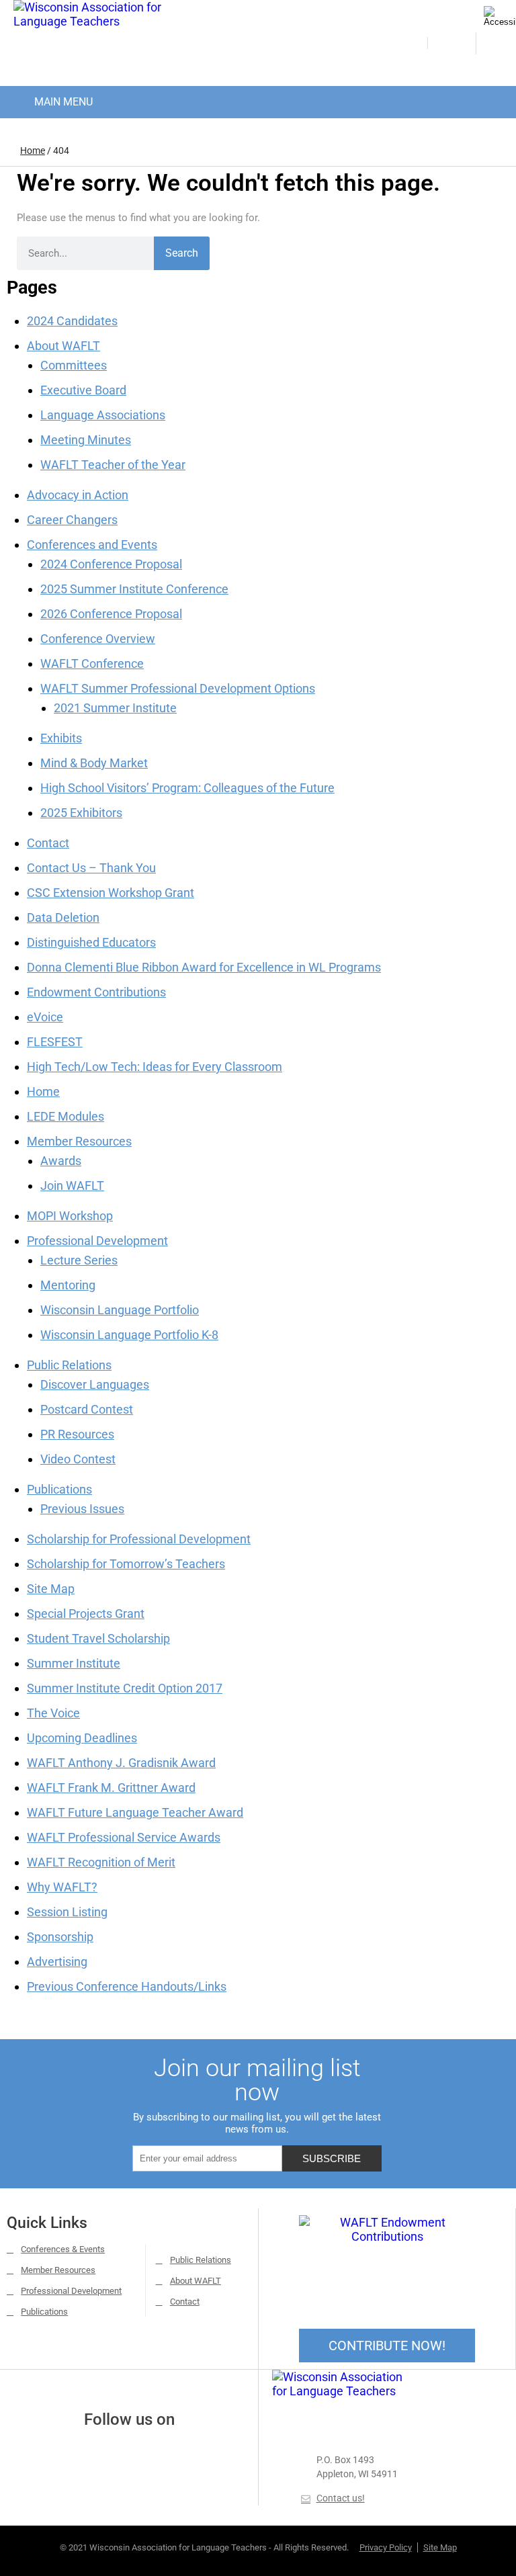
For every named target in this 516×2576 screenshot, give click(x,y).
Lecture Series (79, 1260)
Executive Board (83, 390)
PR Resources (77, 1434)
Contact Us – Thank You (91, 868)
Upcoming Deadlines (82, 1738)
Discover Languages (95, 1384)
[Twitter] (147, 2452)
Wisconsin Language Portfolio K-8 (129, 1335)
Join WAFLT (72, 1186)
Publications (59, 1489)
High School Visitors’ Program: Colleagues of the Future (187, 788)
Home (33, 151)
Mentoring (68, 1285)
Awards (61, 1161)
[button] (52, 99)
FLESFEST (55, 1042)
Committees (74, 365)
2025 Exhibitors (81, 813)
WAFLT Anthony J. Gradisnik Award (121, 1763)
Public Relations (69, 1365)
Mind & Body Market (94, 763)
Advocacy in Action (78, 495)
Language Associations (103, 415)
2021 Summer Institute (115, 708)
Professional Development (97, 1241)
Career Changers (72, 520)
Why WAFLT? (62, 1887)
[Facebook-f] (111, 2452)
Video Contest (78, 1459)
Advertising (57, 1962)
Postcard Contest (87, 1409)
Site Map (51, 1589)
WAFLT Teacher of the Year (113, 465)
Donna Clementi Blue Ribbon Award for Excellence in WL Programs (204, 967)
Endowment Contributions (96, 992)
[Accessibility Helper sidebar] (500, 16)
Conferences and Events (92, 545)
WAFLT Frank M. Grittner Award (111, 1788)
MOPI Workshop (70, 1216)
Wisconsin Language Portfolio (120, 1310)
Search (182, 253)
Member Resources (79, 1141)
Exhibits (61, 738)
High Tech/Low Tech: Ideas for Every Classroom (155, 1067)
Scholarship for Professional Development (139, 1539)
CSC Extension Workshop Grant (111, 893)
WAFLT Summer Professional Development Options (178, 688)
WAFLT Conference (92, 663)
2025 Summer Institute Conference (134, 589)
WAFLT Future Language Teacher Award (135, 1812)
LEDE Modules (66, 1116)
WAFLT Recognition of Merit (101, 1862)
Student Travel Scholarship (98, 1638)
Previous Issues (82, 1509)
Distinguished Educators (91, 942)
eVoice (45, 1017)
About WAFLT (63, 346)
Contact (48, 843)
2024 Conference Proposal (111, 564)
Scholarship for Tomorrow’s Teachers (126, 1564)
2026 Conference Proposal (111, 614)
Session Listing (67, 1912)
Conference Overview (98, 639)
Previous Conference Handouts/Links (127, 1986)
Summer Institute (74, 1663)
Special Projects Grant (86, 1614)
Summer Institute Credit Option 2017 (125, 1688)
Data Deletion (63, 917)
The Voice (53, 1713)
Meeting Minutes (86, 440)
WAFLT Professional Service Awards (124, 1837)
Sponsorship (60, 1937)
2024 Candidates (72, 321)
